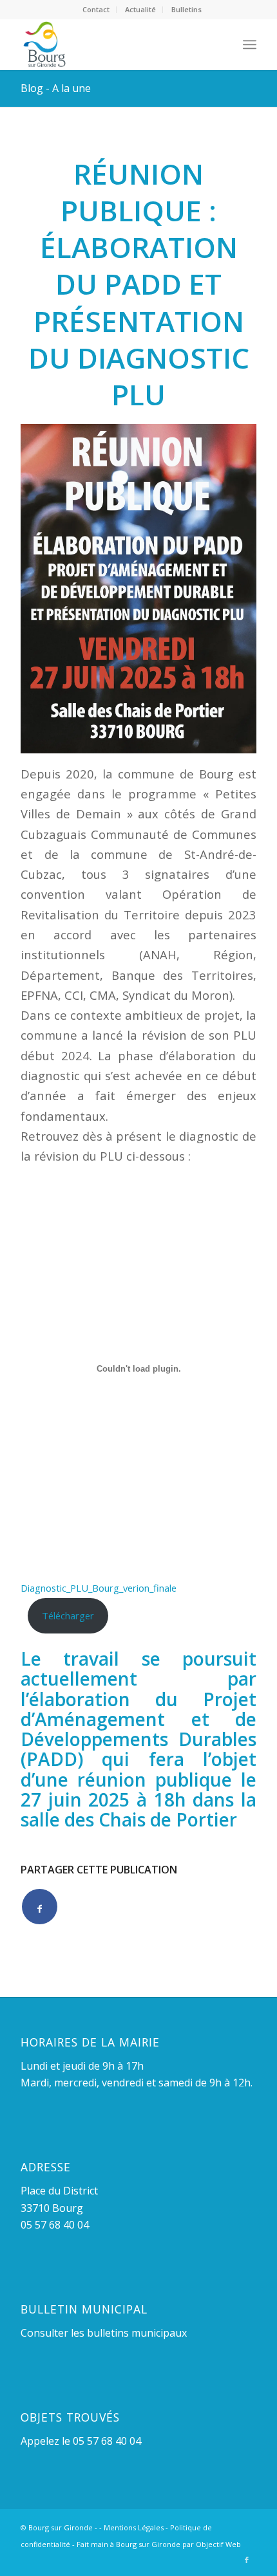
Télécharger (68, 1615)
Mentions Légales (134, 2527)
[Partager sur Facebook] (40, 1907)
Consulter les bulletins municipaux (104, 2333)
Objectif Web (218, 2544)
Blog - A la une (56, 88)
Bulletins (186, 9)
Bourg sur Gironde (61, 2527)
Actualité (140, 9)
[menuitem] (96, 10)
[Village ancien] (115, 44)
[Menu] (250, 44)
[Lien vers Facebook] (247, 2560)
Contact (96, 9)
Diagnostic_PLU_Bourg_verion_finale (99, 1588)
